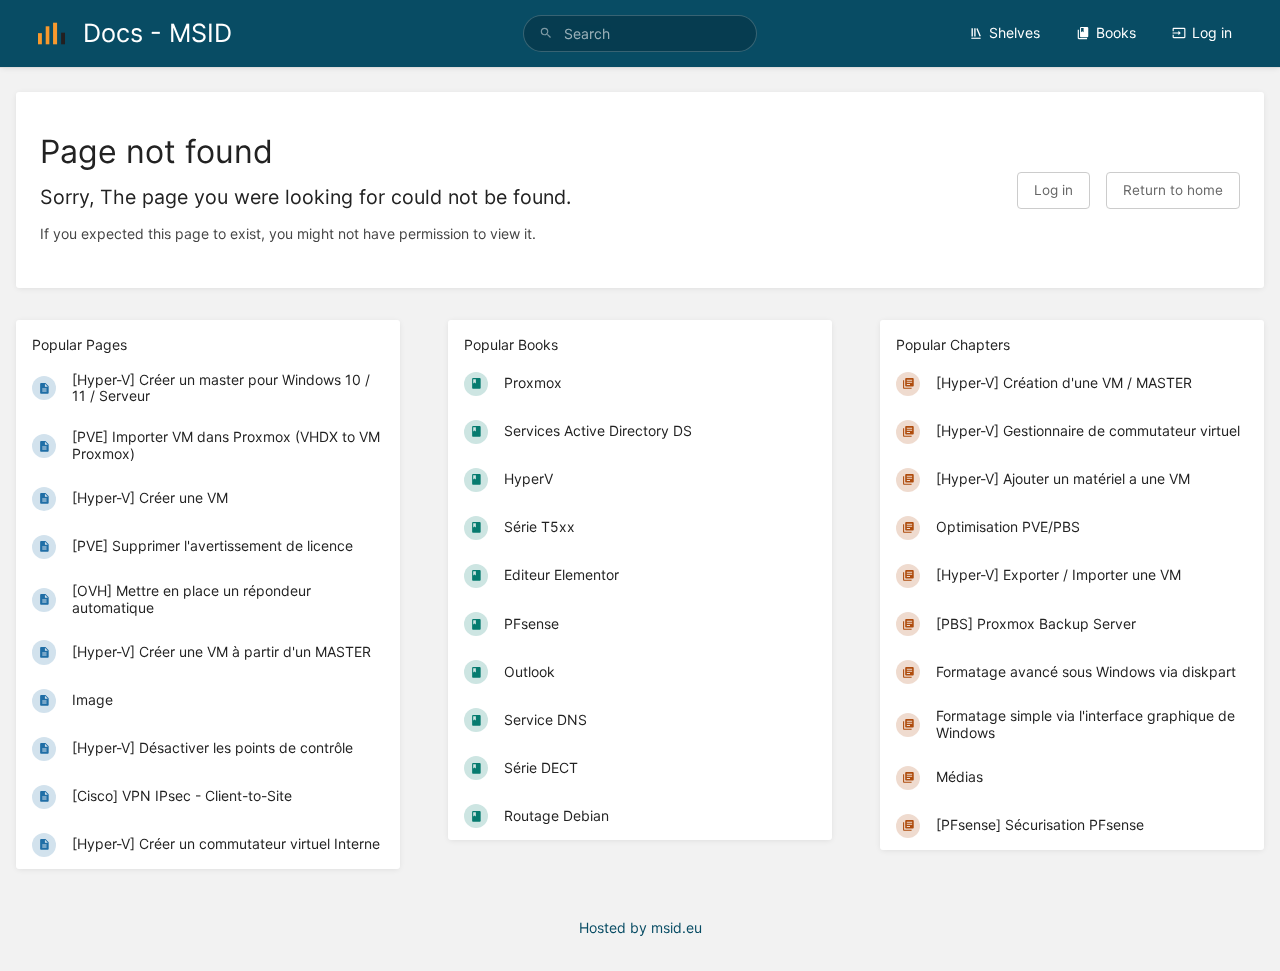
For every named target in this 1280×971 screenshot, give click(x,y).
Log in (1212, 32)
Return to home (1173, 190)
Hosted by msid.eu (640, 927)
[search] (640, 33)
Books (1116, 32)
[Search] (546, 33)
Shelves (1014, 32)
